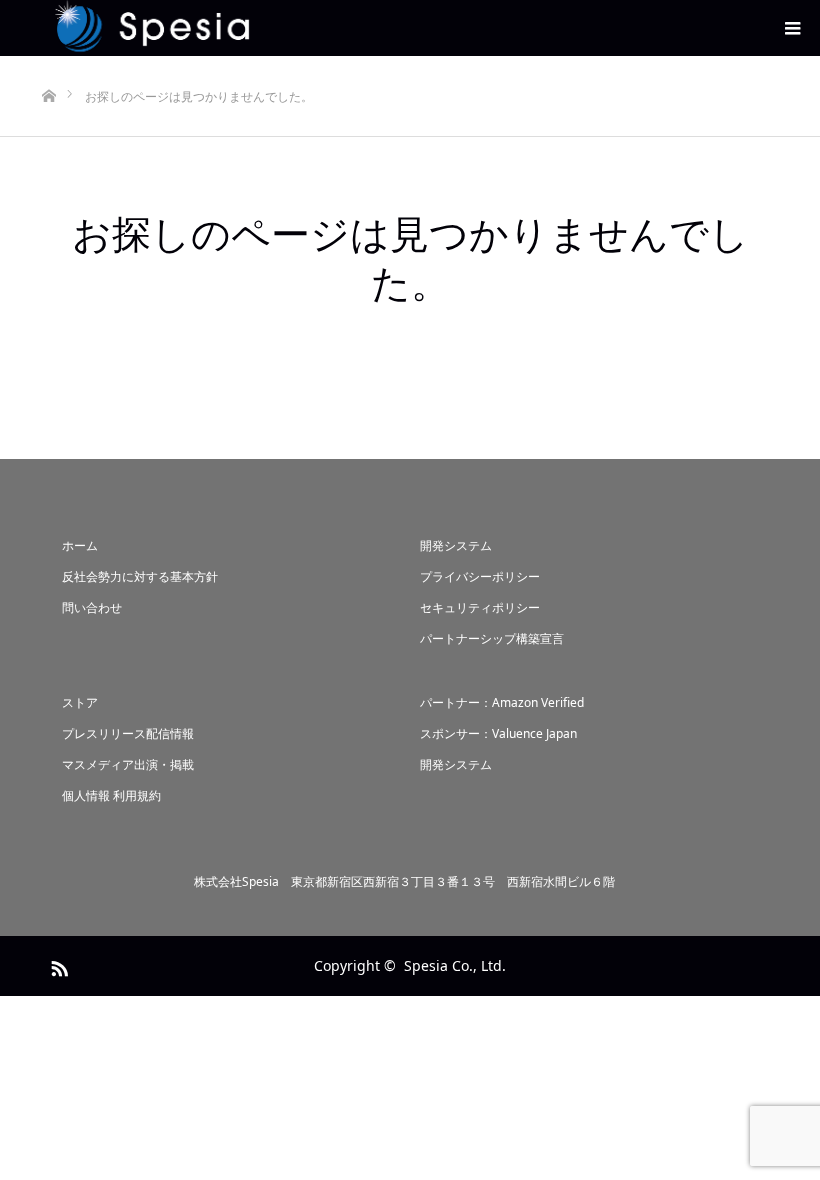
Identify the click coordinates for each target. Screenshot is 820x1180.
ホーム (80, 545)
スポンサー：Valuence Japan (498, 733)
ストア (80, 702)
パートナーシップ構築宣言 (492, 638)
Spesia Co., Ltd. (455, 965)
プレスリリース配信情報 (128, 733)
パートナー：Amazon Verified (502, 702)
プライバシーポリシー (480, 576)
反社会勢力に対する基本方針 (140, 576)
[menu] (792, 28)
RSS (57, 965)
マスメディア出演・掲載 (128, 764)
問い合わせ (92, 607)
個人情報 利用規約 (111, 795)
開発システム (456, 545)
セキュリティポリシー (480, 607)
